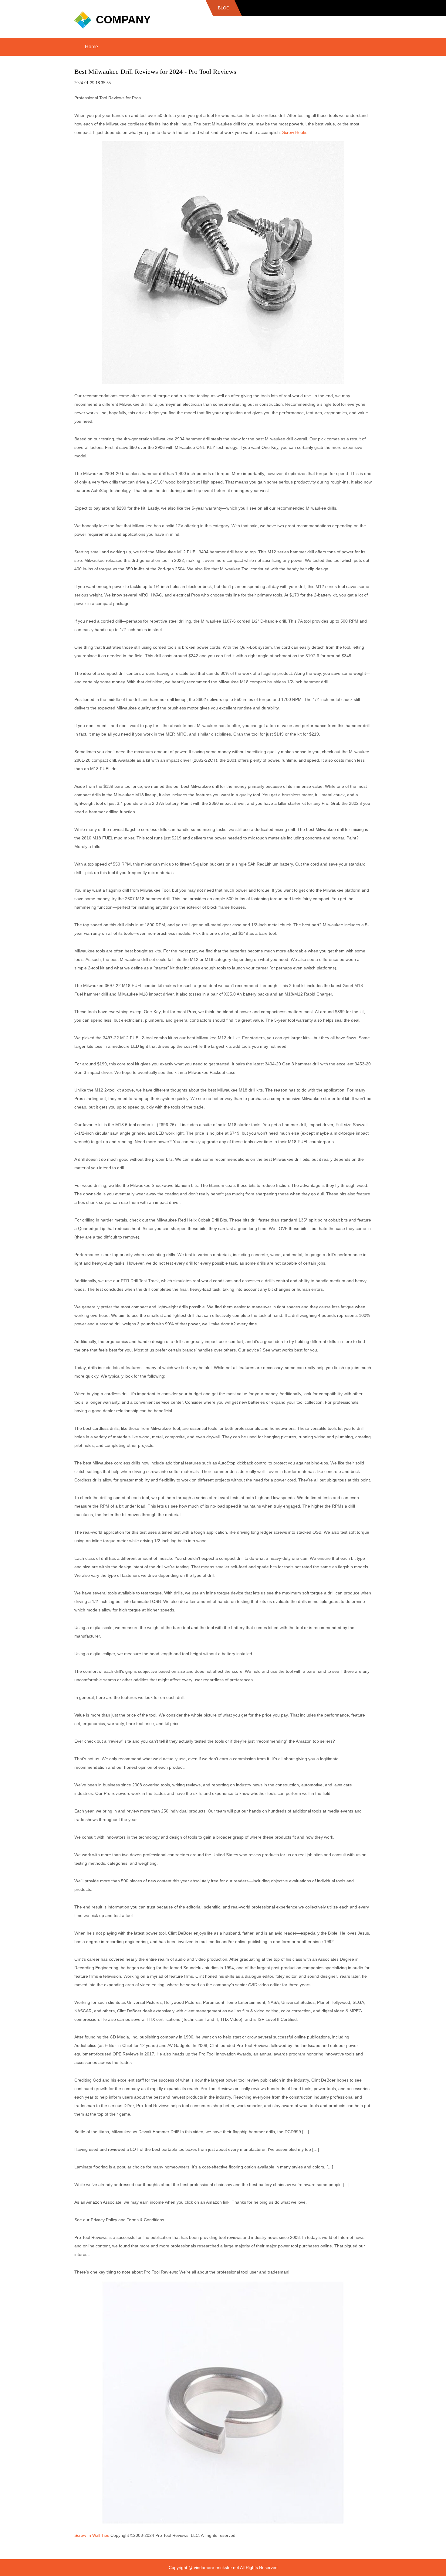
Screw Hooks (295, 132)
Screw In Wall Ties (92, 2535)
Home (91, 47)
